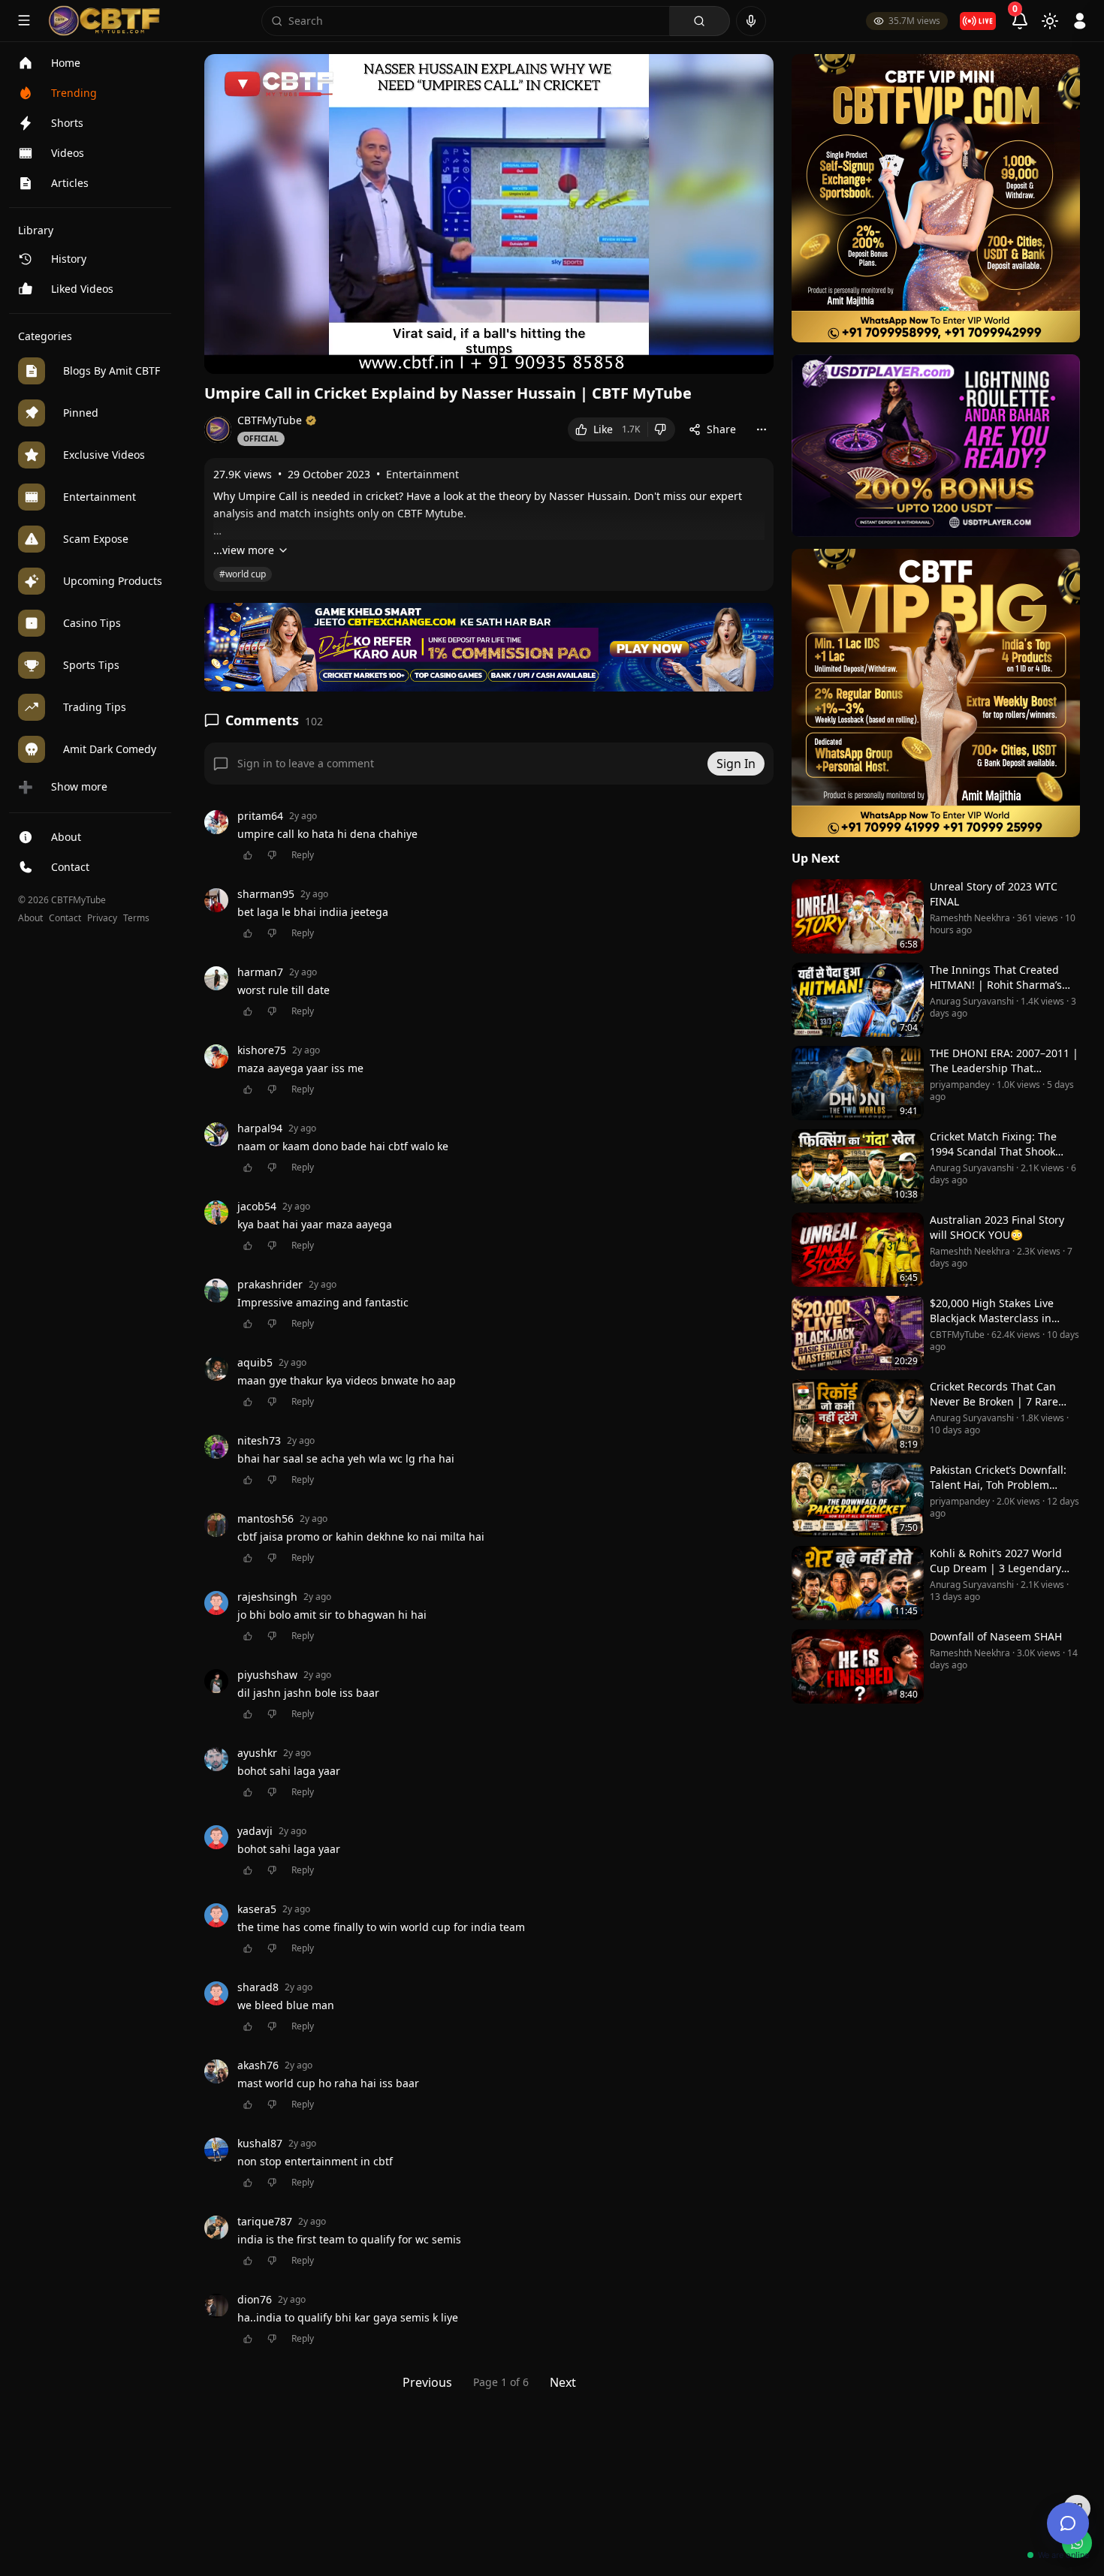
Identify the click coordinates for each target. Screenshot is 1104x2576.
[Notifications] (1020, 21)
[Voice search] (751, 21)
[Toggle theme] (1050, 21)
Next (563, 2382)
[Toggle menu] (24, 20)
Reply (303, 855)
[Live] (978, 21)
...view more (244, 550)
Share (721, 429)
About (30, 918)
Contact (65, 918)
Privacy (102, 918)
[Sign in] (1080, 21)
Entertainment (422, 474)
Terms (136, 918)
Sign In (736, 764)
